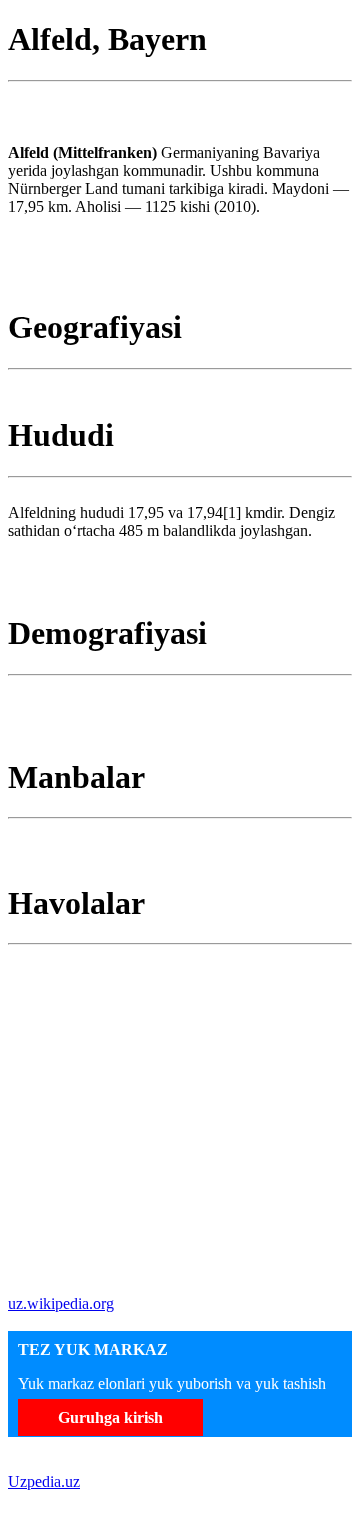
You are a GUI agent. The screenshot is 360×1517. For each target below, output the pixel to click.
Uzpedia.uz (44, 1481)
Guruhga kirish (110, 1417)
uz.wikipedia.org (61, 1303)
